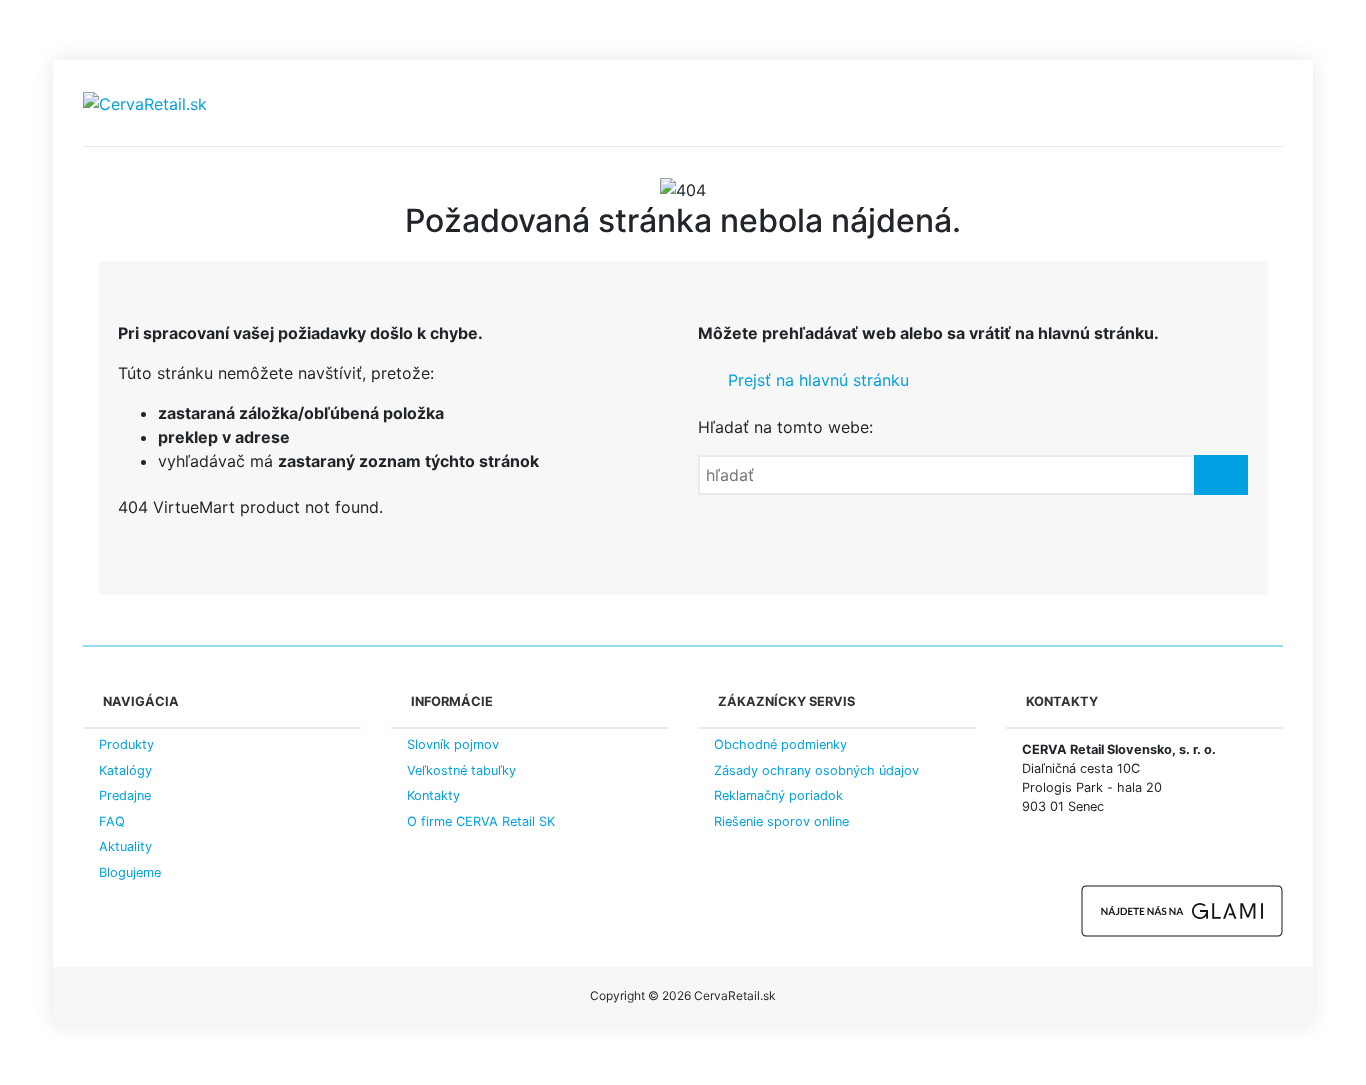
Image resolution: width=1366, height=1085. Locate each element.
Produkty (126, 744)
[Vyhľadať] (1221, 475)
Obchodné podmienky (780, 744)
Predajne (125, 795)
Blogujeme (130, 872)
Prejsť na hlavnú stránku (816, 380)
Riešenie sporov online (781, 821)
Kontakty (433, 795)
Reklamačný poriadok (778, 795)
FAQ (112, 821)
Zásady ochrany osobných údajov (816, 770)
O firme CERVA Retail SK (481, 821)
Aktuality (125, 846)
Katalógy (125, 770)
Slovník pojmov (453, 744)
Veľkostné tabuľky (461, 770)
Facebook (1033, 859)
